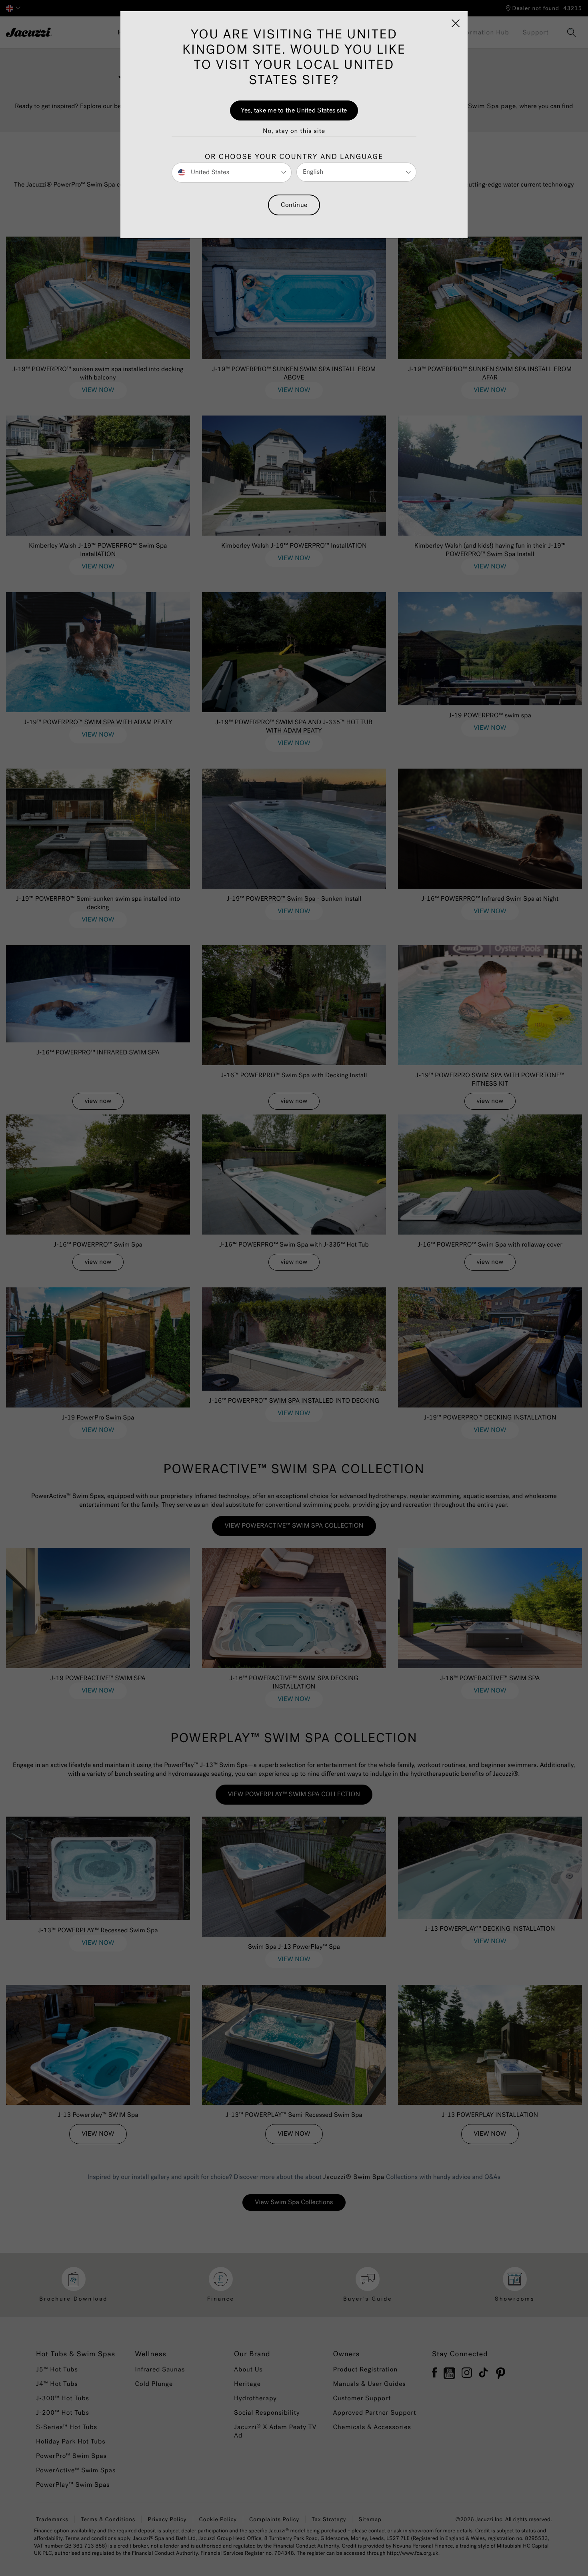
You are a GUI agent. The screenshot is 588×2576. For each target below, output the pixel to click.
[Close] (456, 23)
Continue (294, 205)
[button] (294, 131)
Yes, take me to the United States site (294, 110)
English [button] (313, 172)
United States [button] (209, 172)
